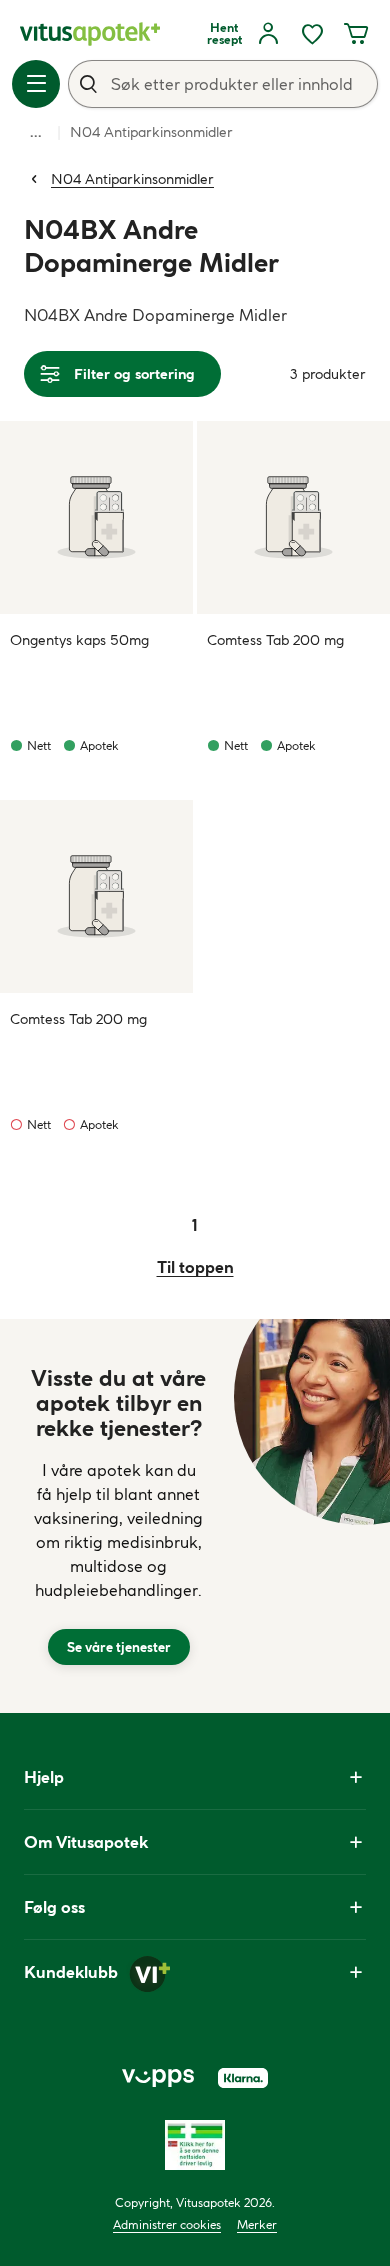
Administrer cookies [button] (167, 2224)
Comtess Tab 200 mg (275, 640)
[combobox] (223, 84)
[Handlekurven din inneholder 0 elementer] (356, 34)
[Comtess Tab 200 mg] (293, 517)
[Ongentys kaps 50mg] (96, 517)
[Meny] (36, 84)
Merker (257, 2224)
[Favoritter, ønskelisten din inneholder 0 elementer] (312, 34)
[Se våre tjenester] (119, 1516)
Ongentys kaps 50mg (79, 640)
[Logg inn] (268, 34)
